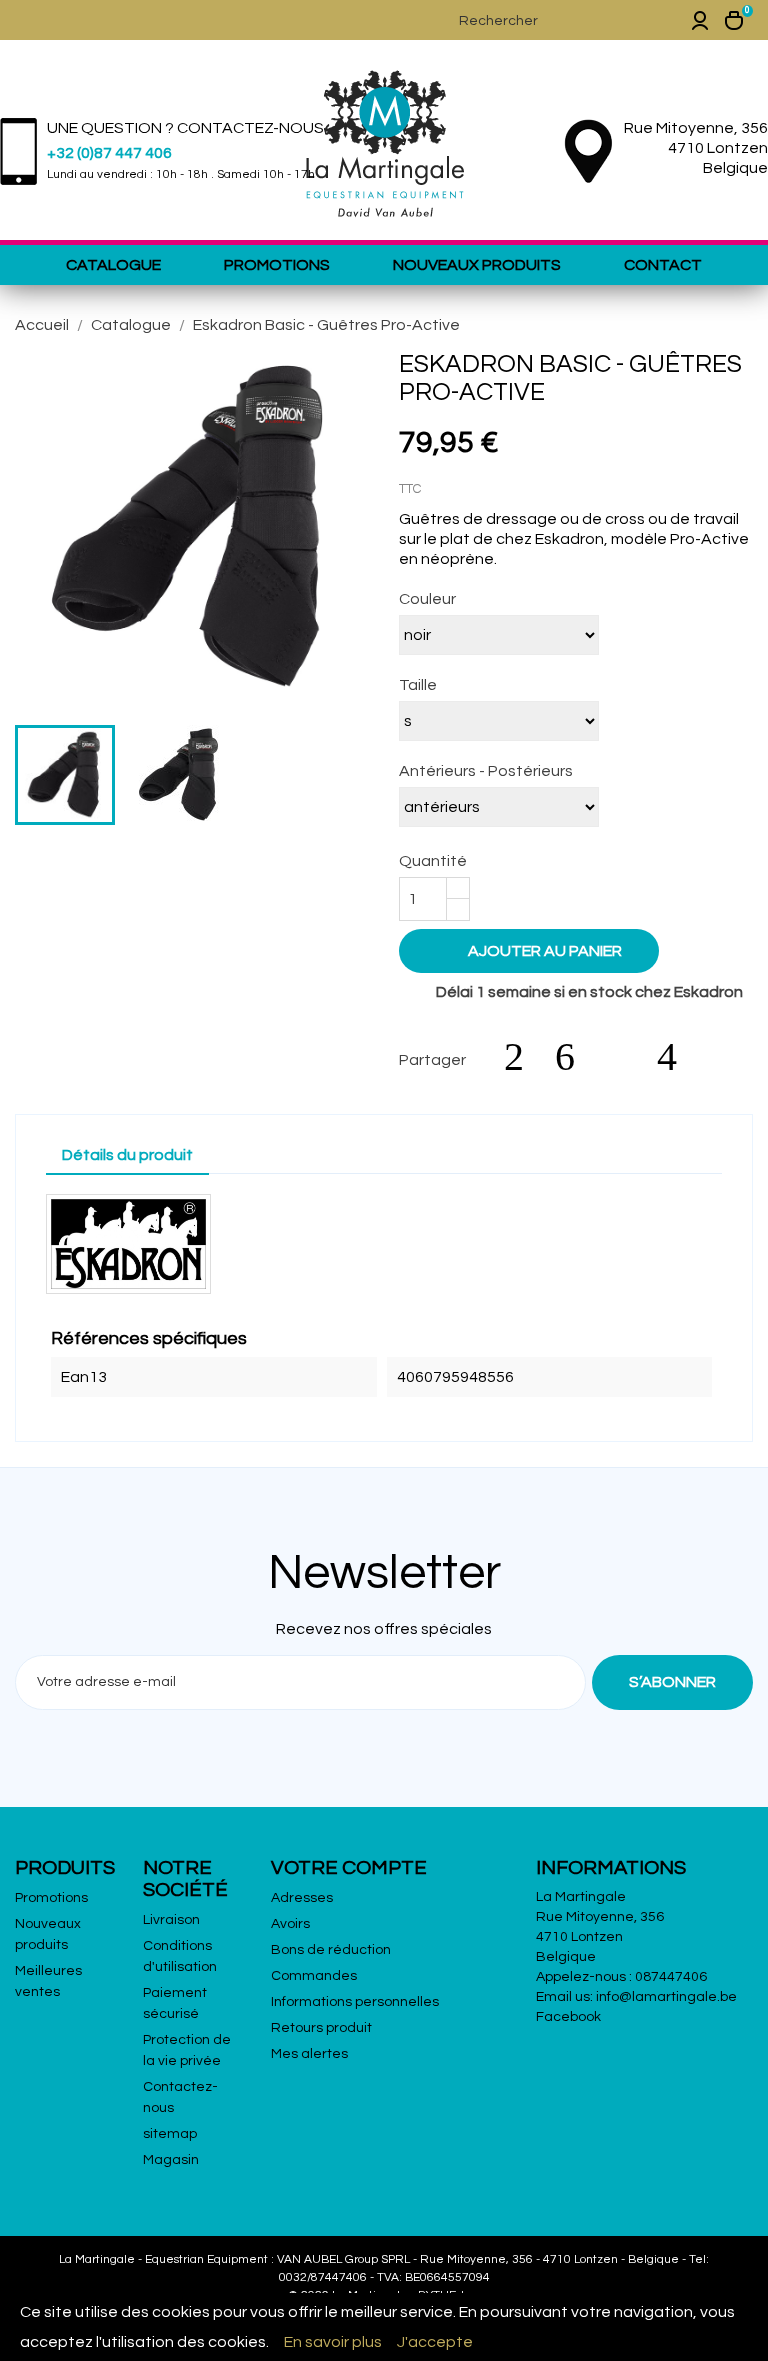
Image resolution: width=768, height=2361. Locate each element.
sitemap (170, 2134)
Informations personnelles (355, 2002)
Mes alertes (309, 2054)
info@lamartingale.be (666, 1997)
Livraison (171, 1920)
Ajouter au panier (531, 950)
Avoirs (290, 1924)
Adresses (302, 1898)
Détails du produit (127, 1155)
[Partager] (524, 1057)
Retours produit (321, 2028)
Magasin (171, 2160)
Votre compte (349, 1868)
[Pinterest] (677, 1057)
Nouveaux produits (477, 265)
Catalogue (113, 265)
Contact (663, 265)
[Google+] (626, 1057)
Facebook (568, 2017)
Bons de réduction (331, 1950)
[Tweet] (575, 1057)
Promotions (277, 265)
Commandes (314, 1976)
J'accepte (435, 2342)
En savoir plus (333, 2342)
